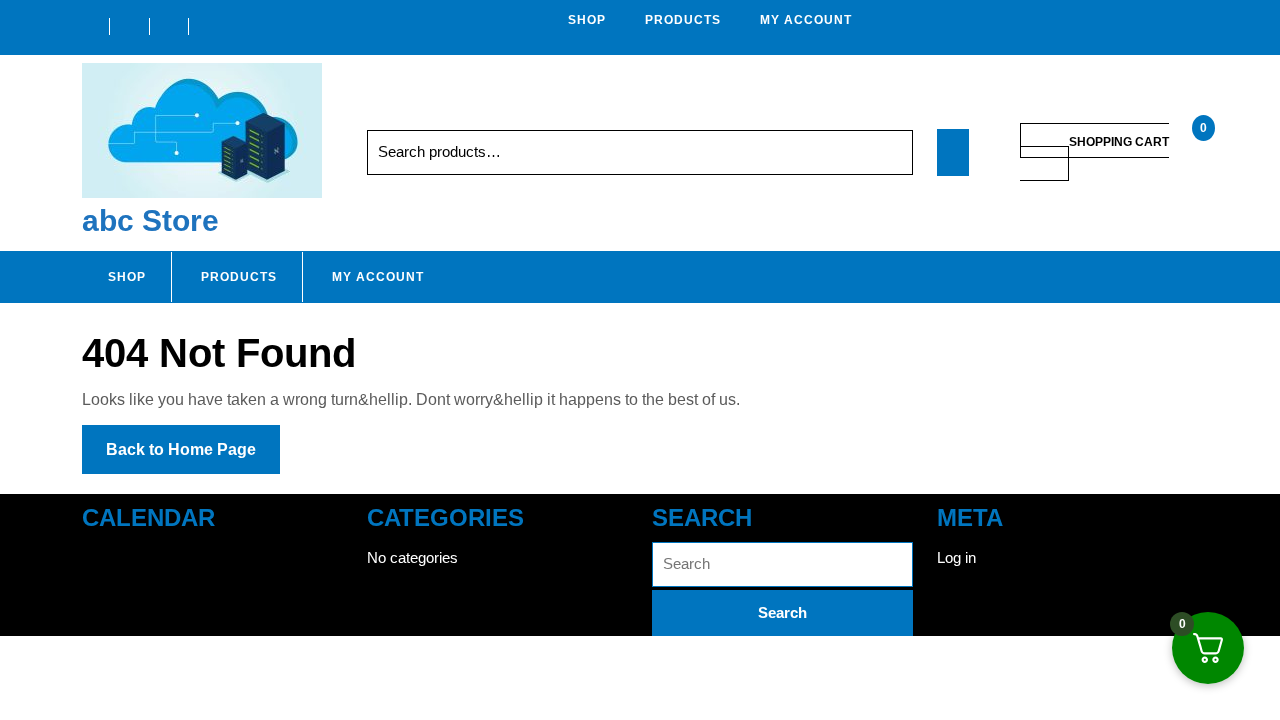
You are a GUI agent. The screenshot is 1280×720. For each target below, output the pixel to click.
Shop (587, 20)
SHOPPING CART (1119, 142)
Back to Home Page (193, 457)
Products (683, 20)
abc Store (150, 220)
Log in (956, 557)
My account (806, 20)
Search (880, 152)
